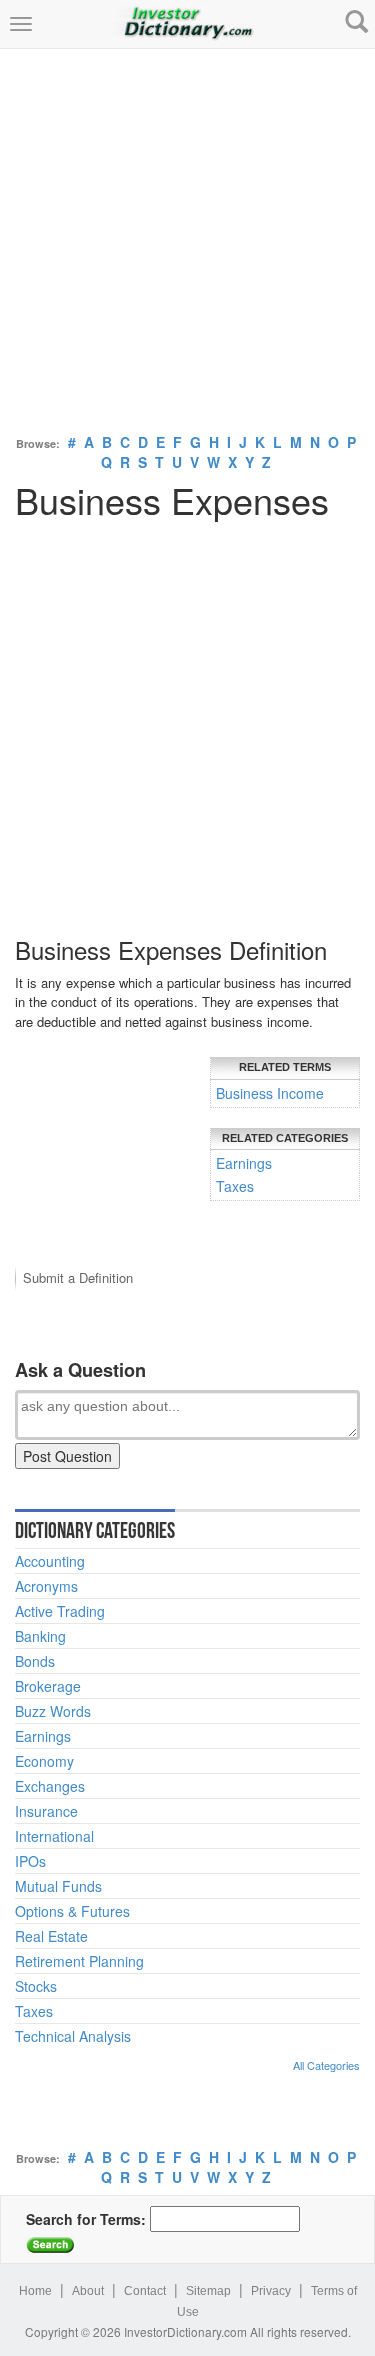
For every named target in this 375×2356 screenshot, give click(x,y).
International (54, 1836)
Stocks (36, 1986)
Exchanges (50, 1786)
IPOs (30, 1861)
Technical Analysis (73, 2036)
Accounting (50, 1561)
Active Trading (60, 1611)
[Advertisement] (187, 236)
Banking (40, 1636)
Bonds (35, 1661)
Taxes (235, 1186)
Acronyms (46, 1586)
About (88, 2291)
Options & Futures (72, 1911)
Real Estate (51, 1936)
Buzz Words (53, 1711)
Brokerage (48, 1686)
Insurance (46, 1811)
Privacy (271, 2291)
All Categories (326, 2065)
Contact (145, 2291)
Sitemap (208, 2291)
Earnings (244, 1163)
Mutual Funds (58, 1886)
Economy (44, 1761)
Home (35, 2291)
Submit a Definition (78, 1277)
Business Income (270, 1093)
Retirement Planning (79, 1961)
